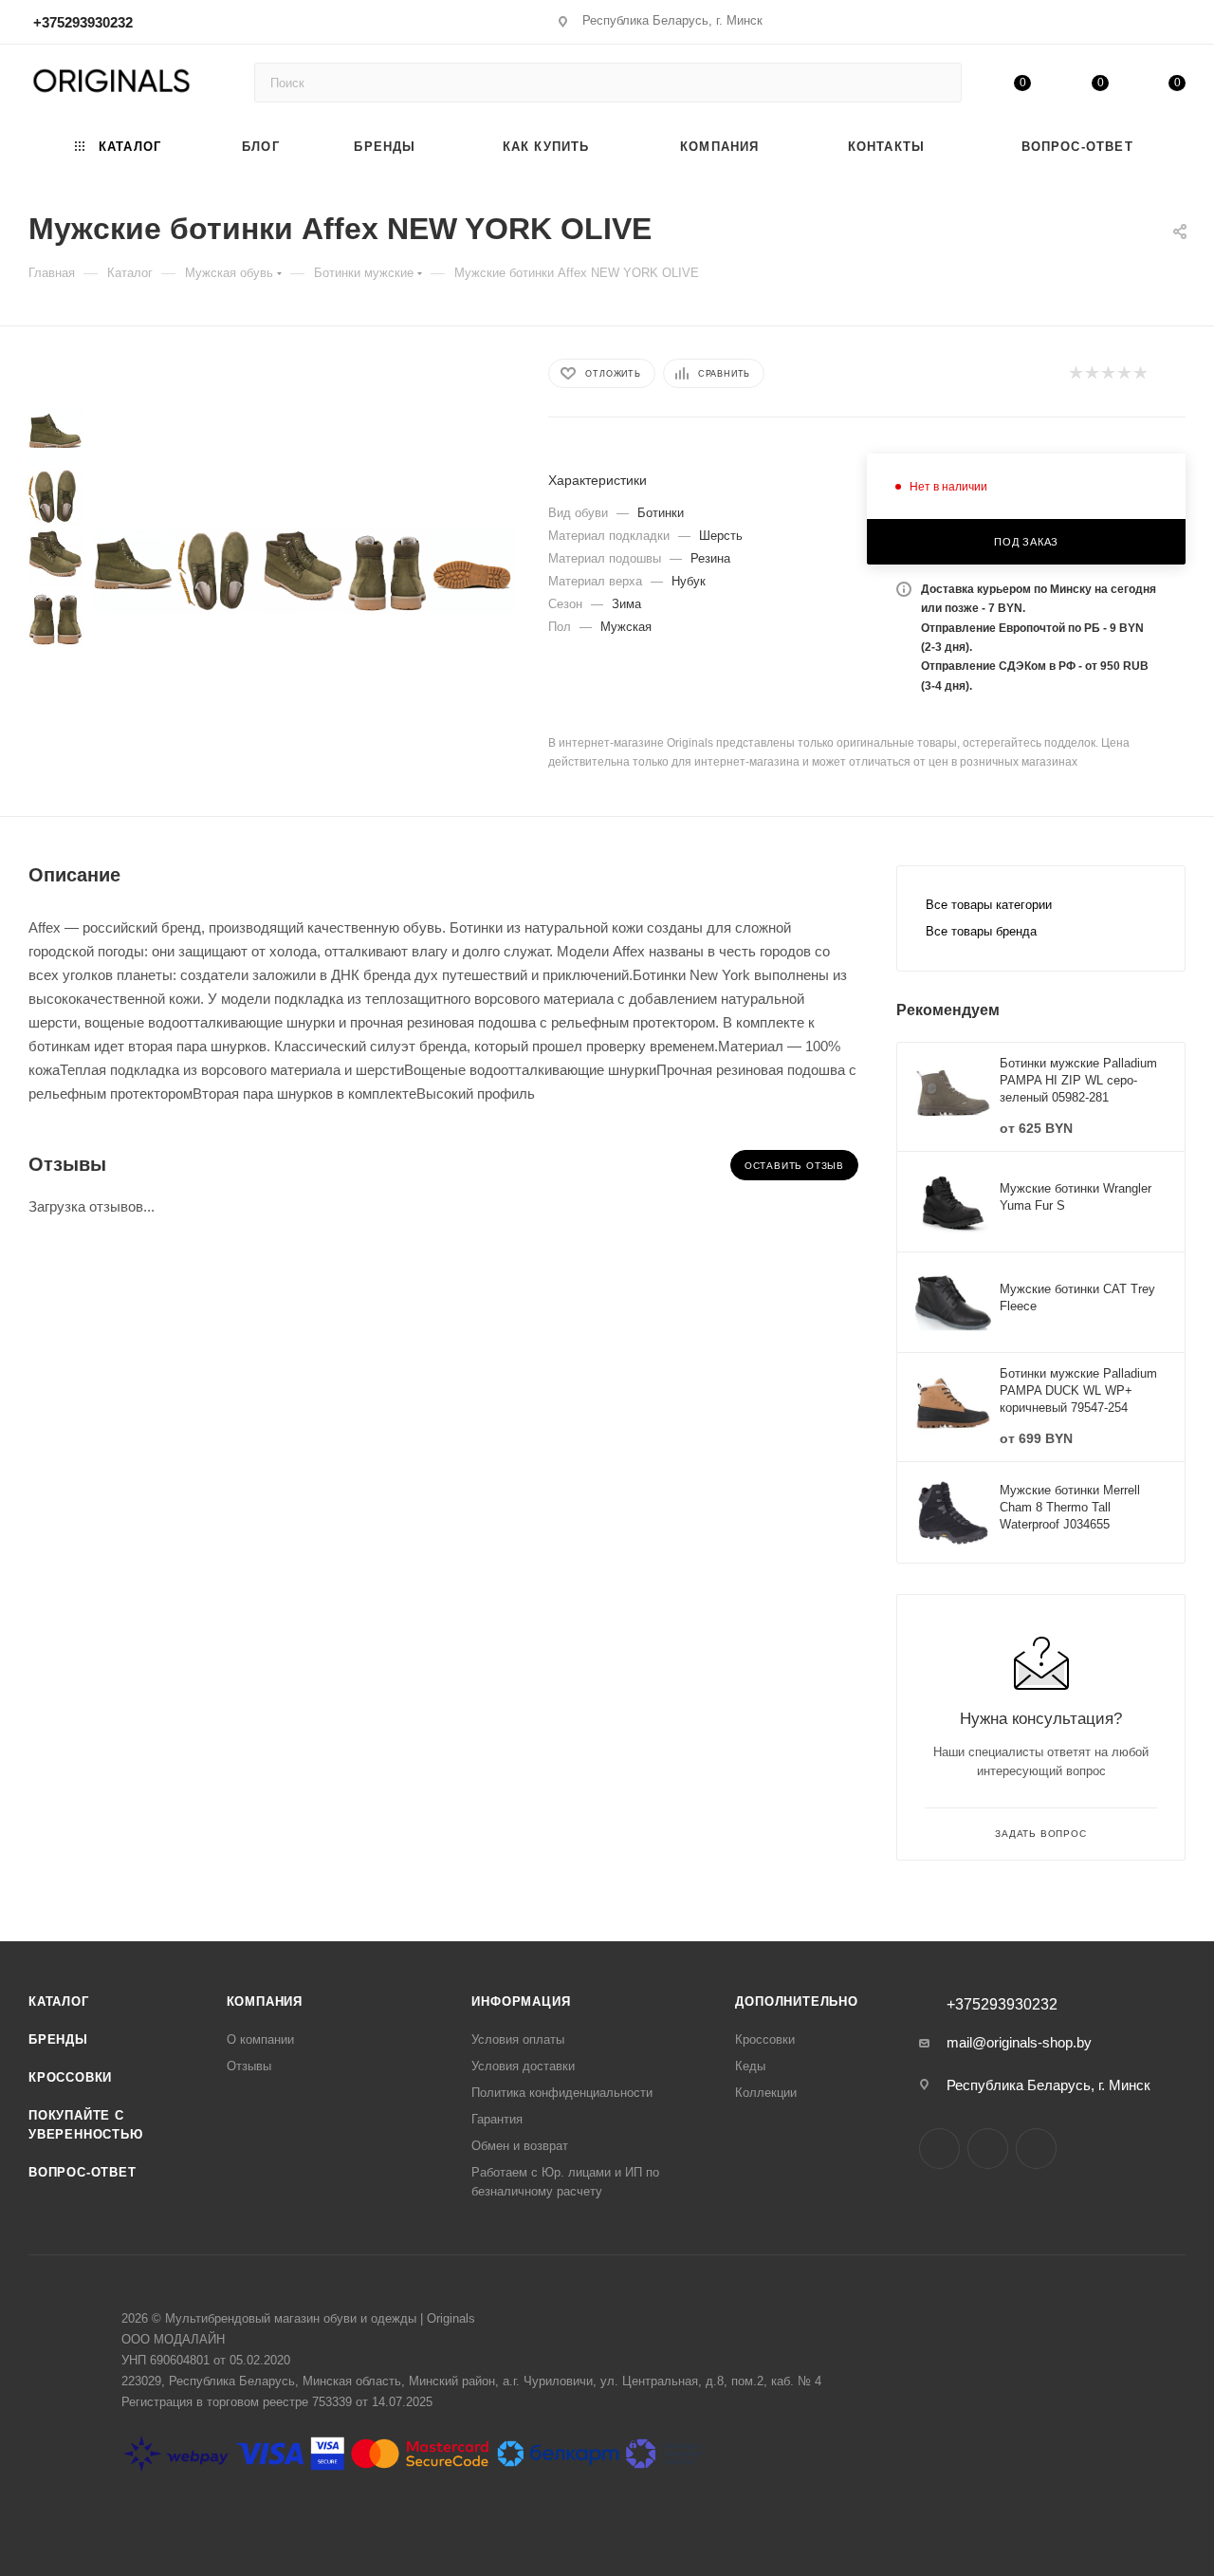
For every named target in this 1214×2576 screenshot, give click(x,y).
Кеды (750, 2066)
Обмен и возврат (520, 2146)
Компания (265, 2001)
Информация (521, 2001)
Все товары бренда (981, 931)
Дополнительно (796, 2001)
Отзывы (249, 2066)
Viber (1036, 2149)
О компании (260, 2039)
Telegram (988, 2149)
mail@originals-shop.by (1019, 2042)
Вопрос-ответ (83, 2172)
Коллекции (766, 2093)
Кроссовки (70, 2077)
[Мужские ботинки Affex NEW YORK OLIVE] (133, 571)
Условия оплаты (518, 2039)
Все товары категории (989, 905)
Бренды (58, 2039)
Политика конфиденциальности (562, 2093)
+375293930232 (83, 22)
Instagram (939, 2149)
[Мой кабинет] (1177, 25)
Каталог (59, 2001)
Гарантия (497, 2119)
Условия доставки (523, 2066)
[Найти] (938, 83)
